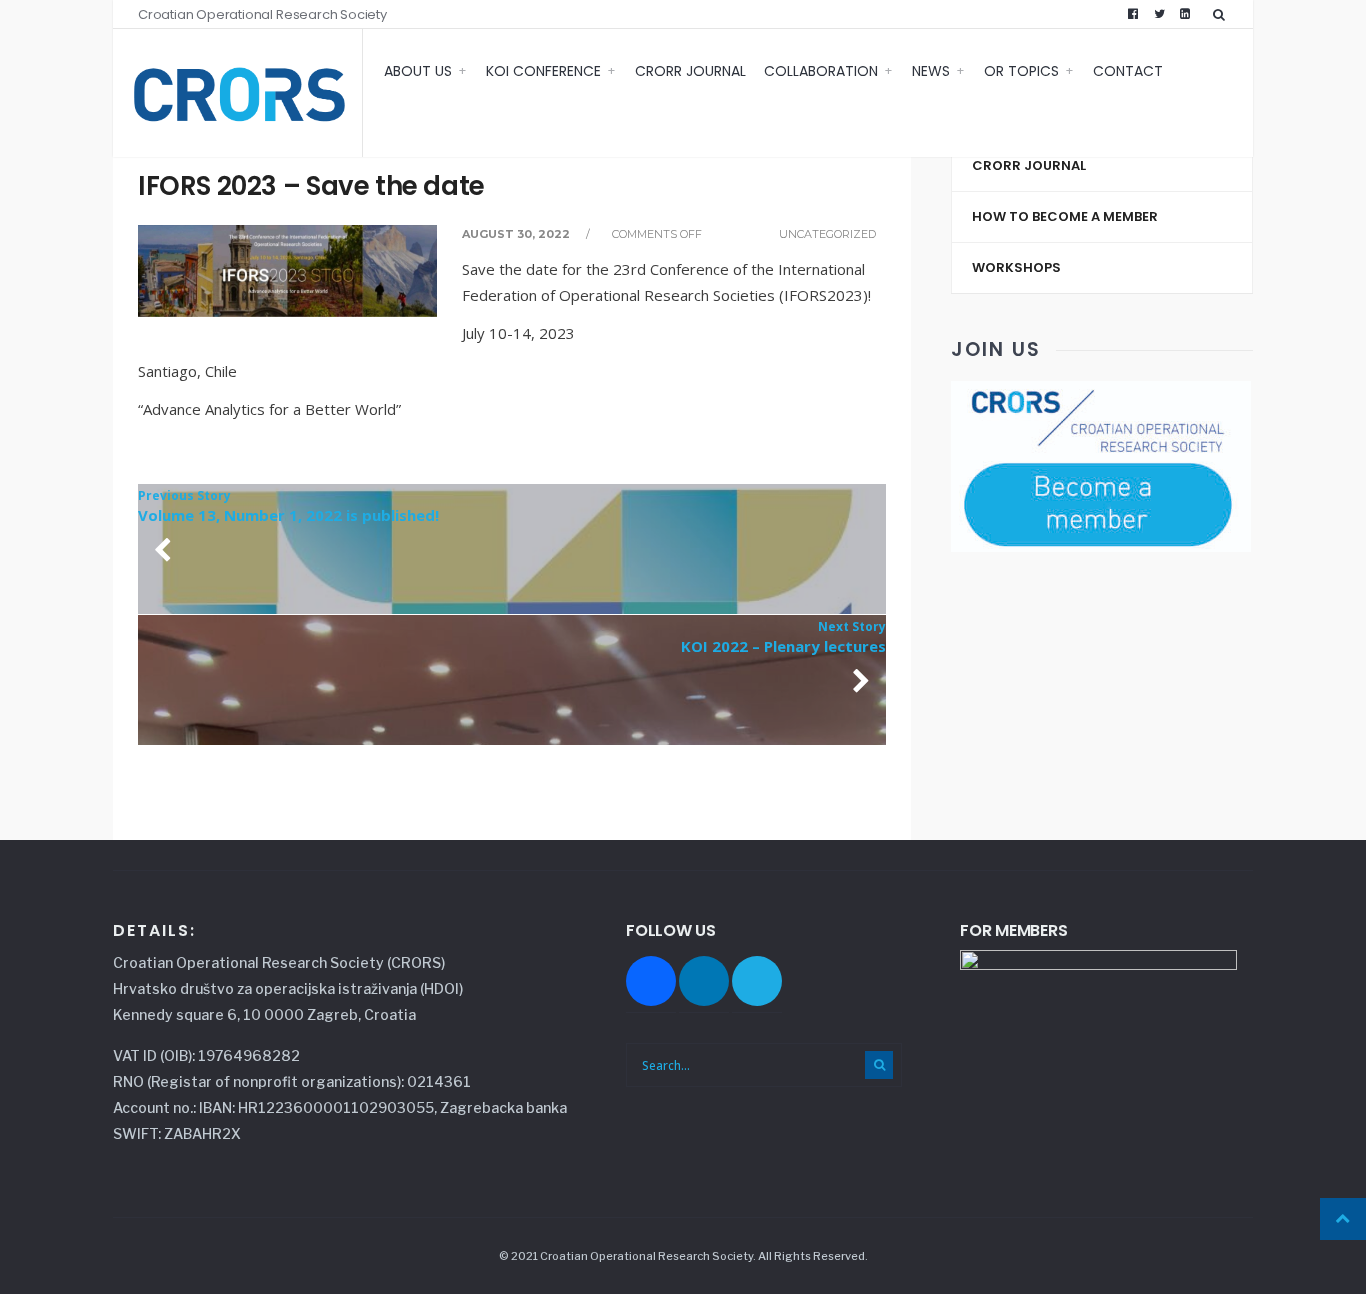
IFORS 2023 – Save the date (311, 186)
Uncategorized (827, 234)
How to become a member (1065, 216)
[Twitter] (1159, 14)
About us (418, 71)
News (931, 71)
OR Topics (1021, 71)
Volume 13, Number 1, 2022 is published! (288, 506)
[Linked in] (704, 979)
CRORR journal (690, 71)
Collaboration (821, 71)
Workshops (1016, 267)
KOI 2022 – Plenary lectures (783, 637)
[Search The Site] (1223, 14)
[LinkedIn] (1185, 14)
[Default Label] (757, 979)
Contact (1128, 71)
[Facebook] (1133, 14)
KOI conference (543, 71)
